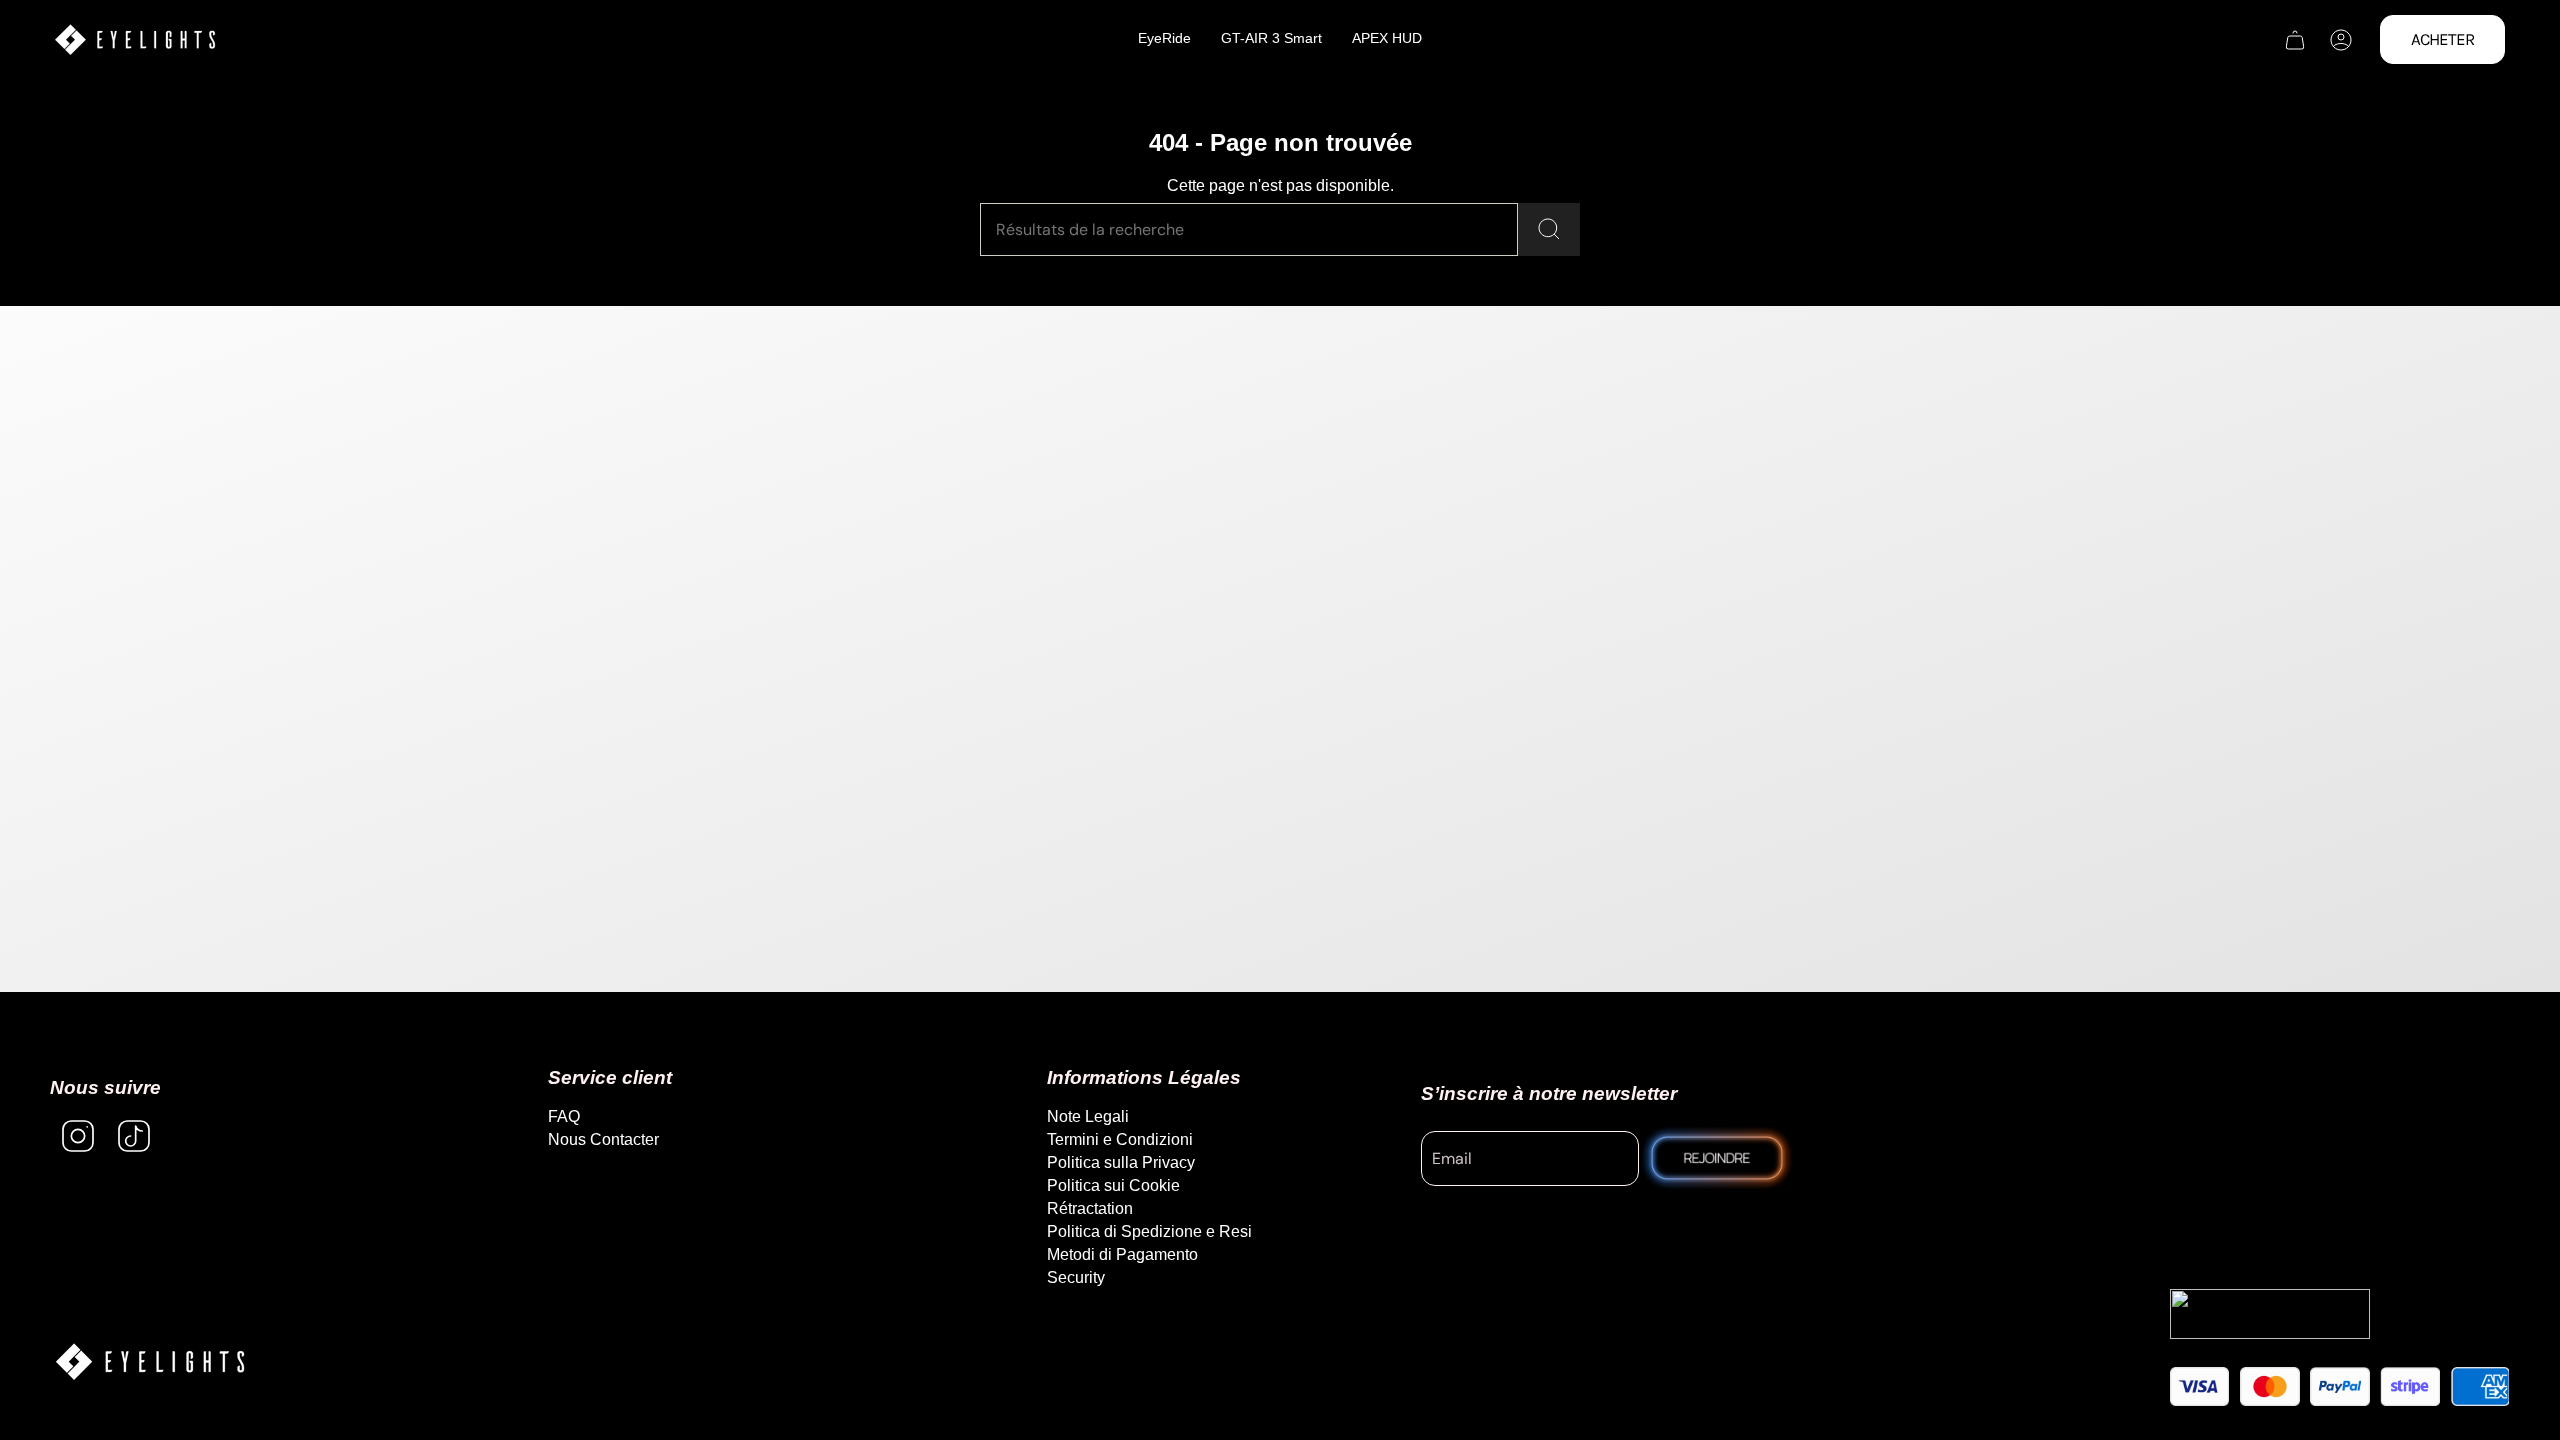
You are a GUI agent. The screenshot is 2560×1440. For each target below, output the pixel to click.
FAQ (564, 1116)
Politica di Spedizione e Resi (1149, 1231)
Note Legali (1088, 1116)
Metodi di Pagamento (1122, 1254)
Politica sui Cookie (1113, 1185)
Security (1076, 1277)
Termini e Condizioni (1120, 1139)
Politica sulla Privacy (1121, 1162)
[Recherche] (1549, 229)
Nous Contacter (603, 1139)
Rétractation (1090, 1208)
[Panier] (2295, 40)
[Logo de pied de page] (150, 1361)
